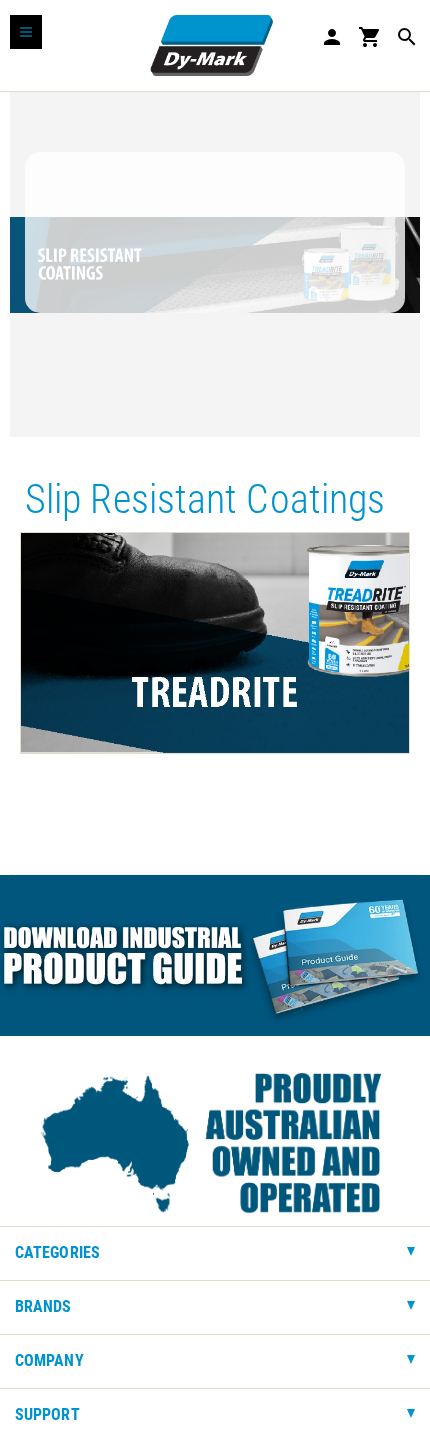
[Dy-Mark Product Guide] (215, 955)
